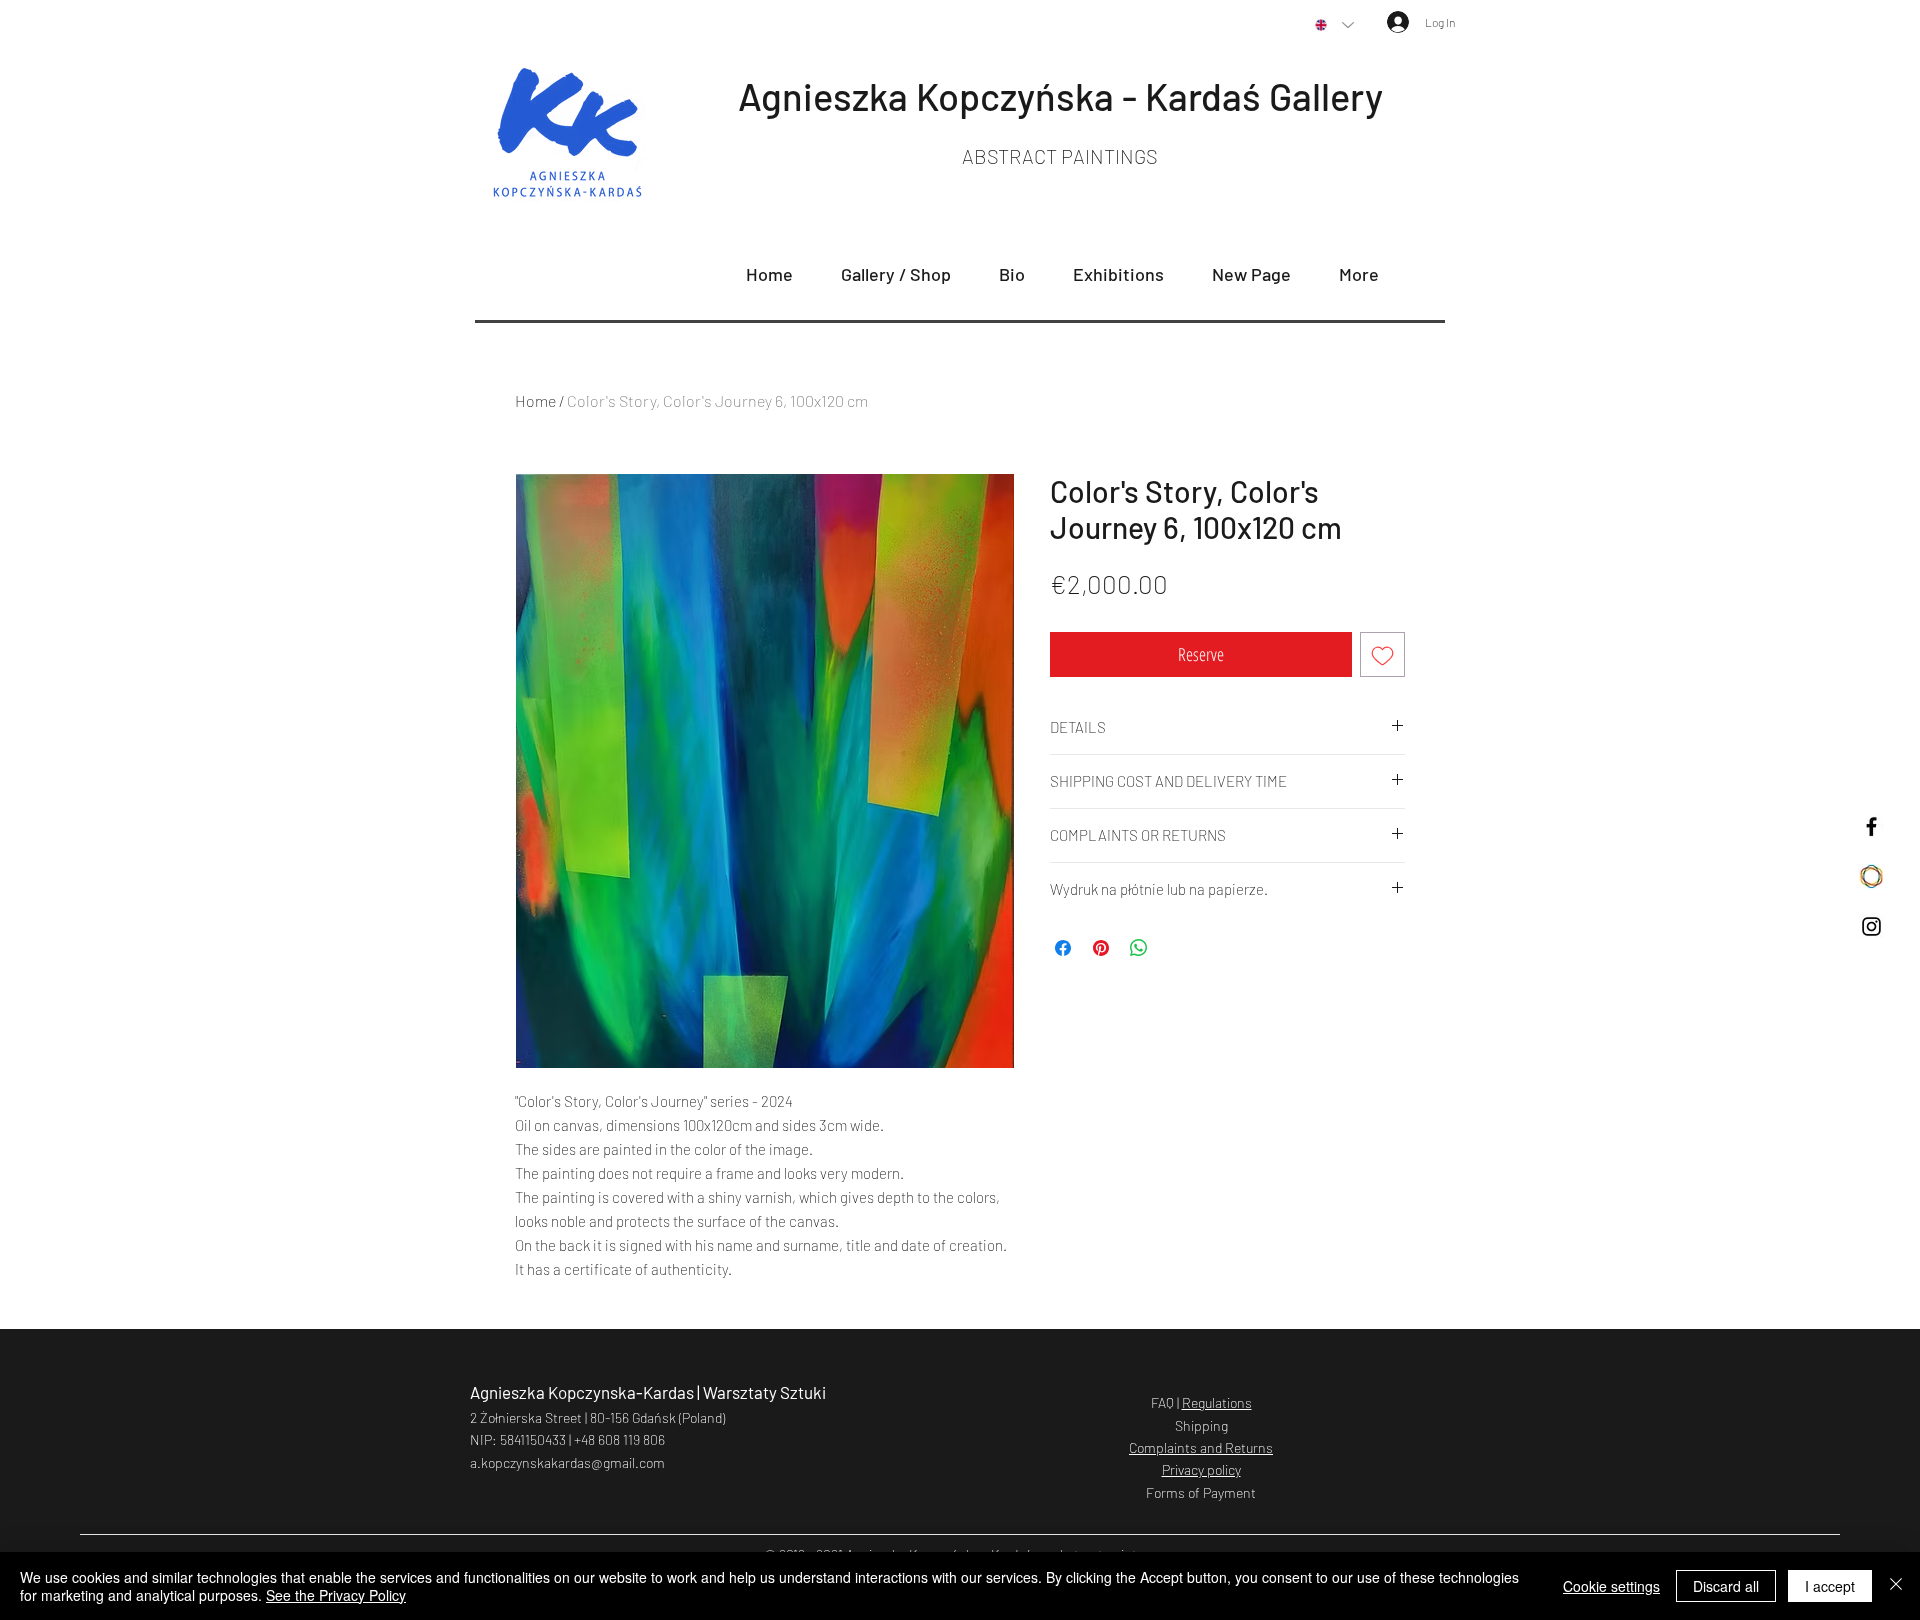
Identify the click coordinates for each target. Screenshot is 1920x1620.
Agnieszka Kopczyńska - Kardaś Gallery (1060, 96)
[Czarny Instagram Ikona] (1871, 926)
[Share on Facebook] (1063, 948)
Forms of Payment (1201, 1492)
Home (535, 400)
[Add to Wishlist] (1382, 654)
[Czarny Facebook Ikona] (1871, 826)
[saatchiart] (1871, 876)
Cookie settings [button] (1611, 1586)
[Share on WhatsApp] (1139, 948)
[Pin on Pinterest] (1101, 948)
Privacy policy (1201, 1469)
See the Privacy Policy (336, 1595)
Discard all (1726, 1586)
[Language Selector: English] (1334, 25)
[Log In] (1387, 22)
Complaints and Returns (1201, 1447)
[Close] (1896, 1586)
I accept (1830, 1586)
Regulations (1217, 1402)
